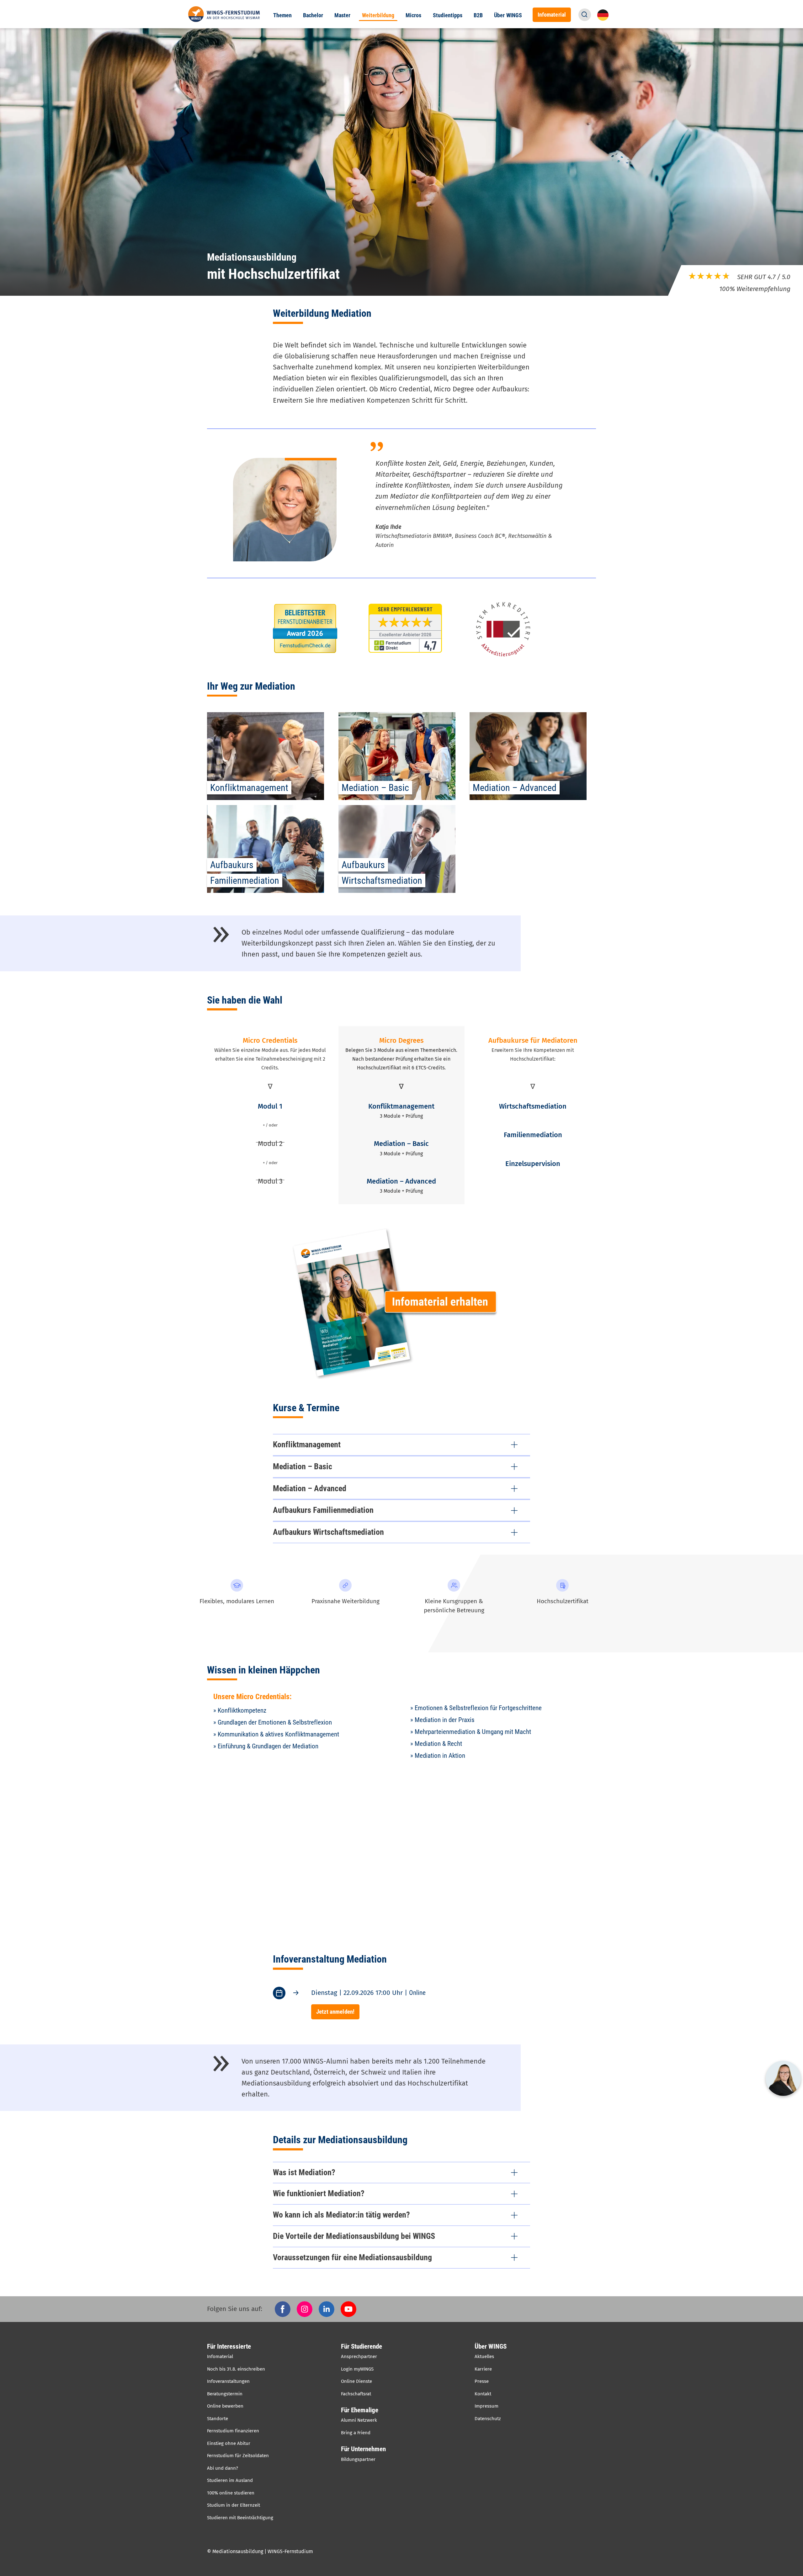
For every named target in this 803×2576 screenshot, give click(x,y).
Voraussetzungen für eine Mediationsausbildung (352, 2257)
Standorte (218, 2419)
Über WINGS (491, 2346)
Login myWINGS (357, 2369)
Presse (482, 2381)
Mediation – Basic (303, 1466)
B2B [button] (478, 15)
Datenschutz (488, 2419)
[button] (585, 15)
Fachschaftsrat (356, 2394)
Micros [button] (413, 15)
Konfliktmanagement (307, 1444)
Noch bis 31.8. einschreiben (236, 2369)
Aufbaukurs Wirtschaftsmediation (328, 1532)
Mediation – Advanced (310, 1488)
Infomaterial (220, 2356)
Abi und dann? (223, 2468)
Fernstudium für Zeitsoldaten (238, 2456)
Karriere (483, 2369)
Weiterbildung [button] (378, 15)
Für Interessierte (229, 2346)
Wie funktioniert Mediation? (319, 2193)
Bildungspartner (358, 2459)
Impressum (487, 2406)
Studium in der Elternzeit (234, 2505)
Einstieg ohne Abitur (229, 2443)
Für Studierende (362, 2346)
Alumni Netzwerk (359, 2420)
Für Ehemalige (360, 2410)
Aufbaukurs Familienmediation (323, 1510)
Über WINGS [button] (508, 15)
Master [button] (342, 15)
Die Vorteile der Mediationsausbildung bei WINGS (354, 2236)
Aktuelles (484, 2356)
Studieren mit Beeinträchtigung (240, 2518)
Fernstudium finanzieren (233, 2431)
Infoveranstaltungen (228, 2381)
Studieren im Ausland (230, 2480)
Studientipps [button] (448, 15)
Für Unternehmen (363, 2449)
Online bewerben (225, 2406)
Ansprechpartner (359, 2356)
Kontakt (483, 2394)
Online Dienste (356, 2381)
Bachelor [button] (313, 15)
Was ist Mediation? (304, 2172)
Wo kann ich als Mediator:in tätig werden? (341, 2215)
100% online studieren (231, 2493)
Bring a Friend (356, 2433)
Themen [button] (282, 15)
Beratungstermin (225, 2394)
